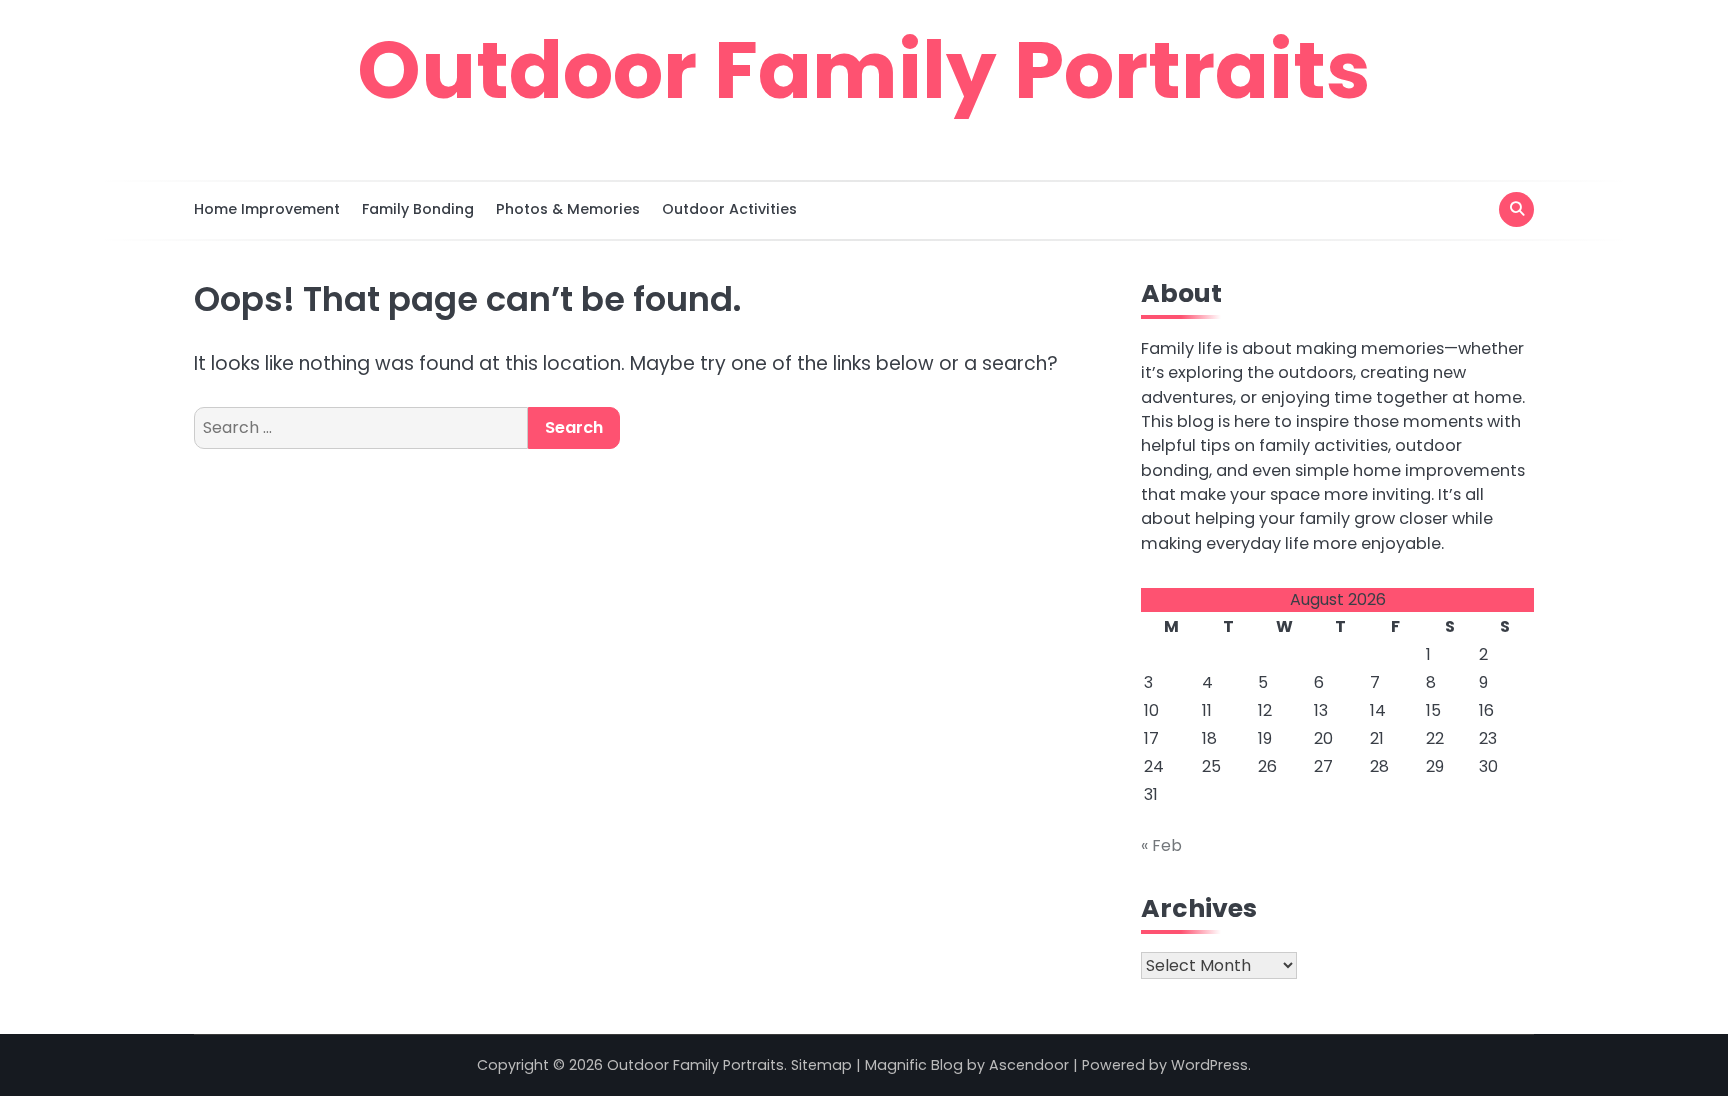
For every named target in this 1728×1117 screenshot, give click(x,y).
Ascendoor (1029, 1065)
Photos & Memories (568, 209)
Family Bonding (418, 209)
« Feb (1161, 845)
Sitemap (821, 1065)
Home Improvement (267, 209)
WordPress (1209, 1065)
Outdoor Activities (729, 209)
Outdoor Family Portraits (864, 70)
